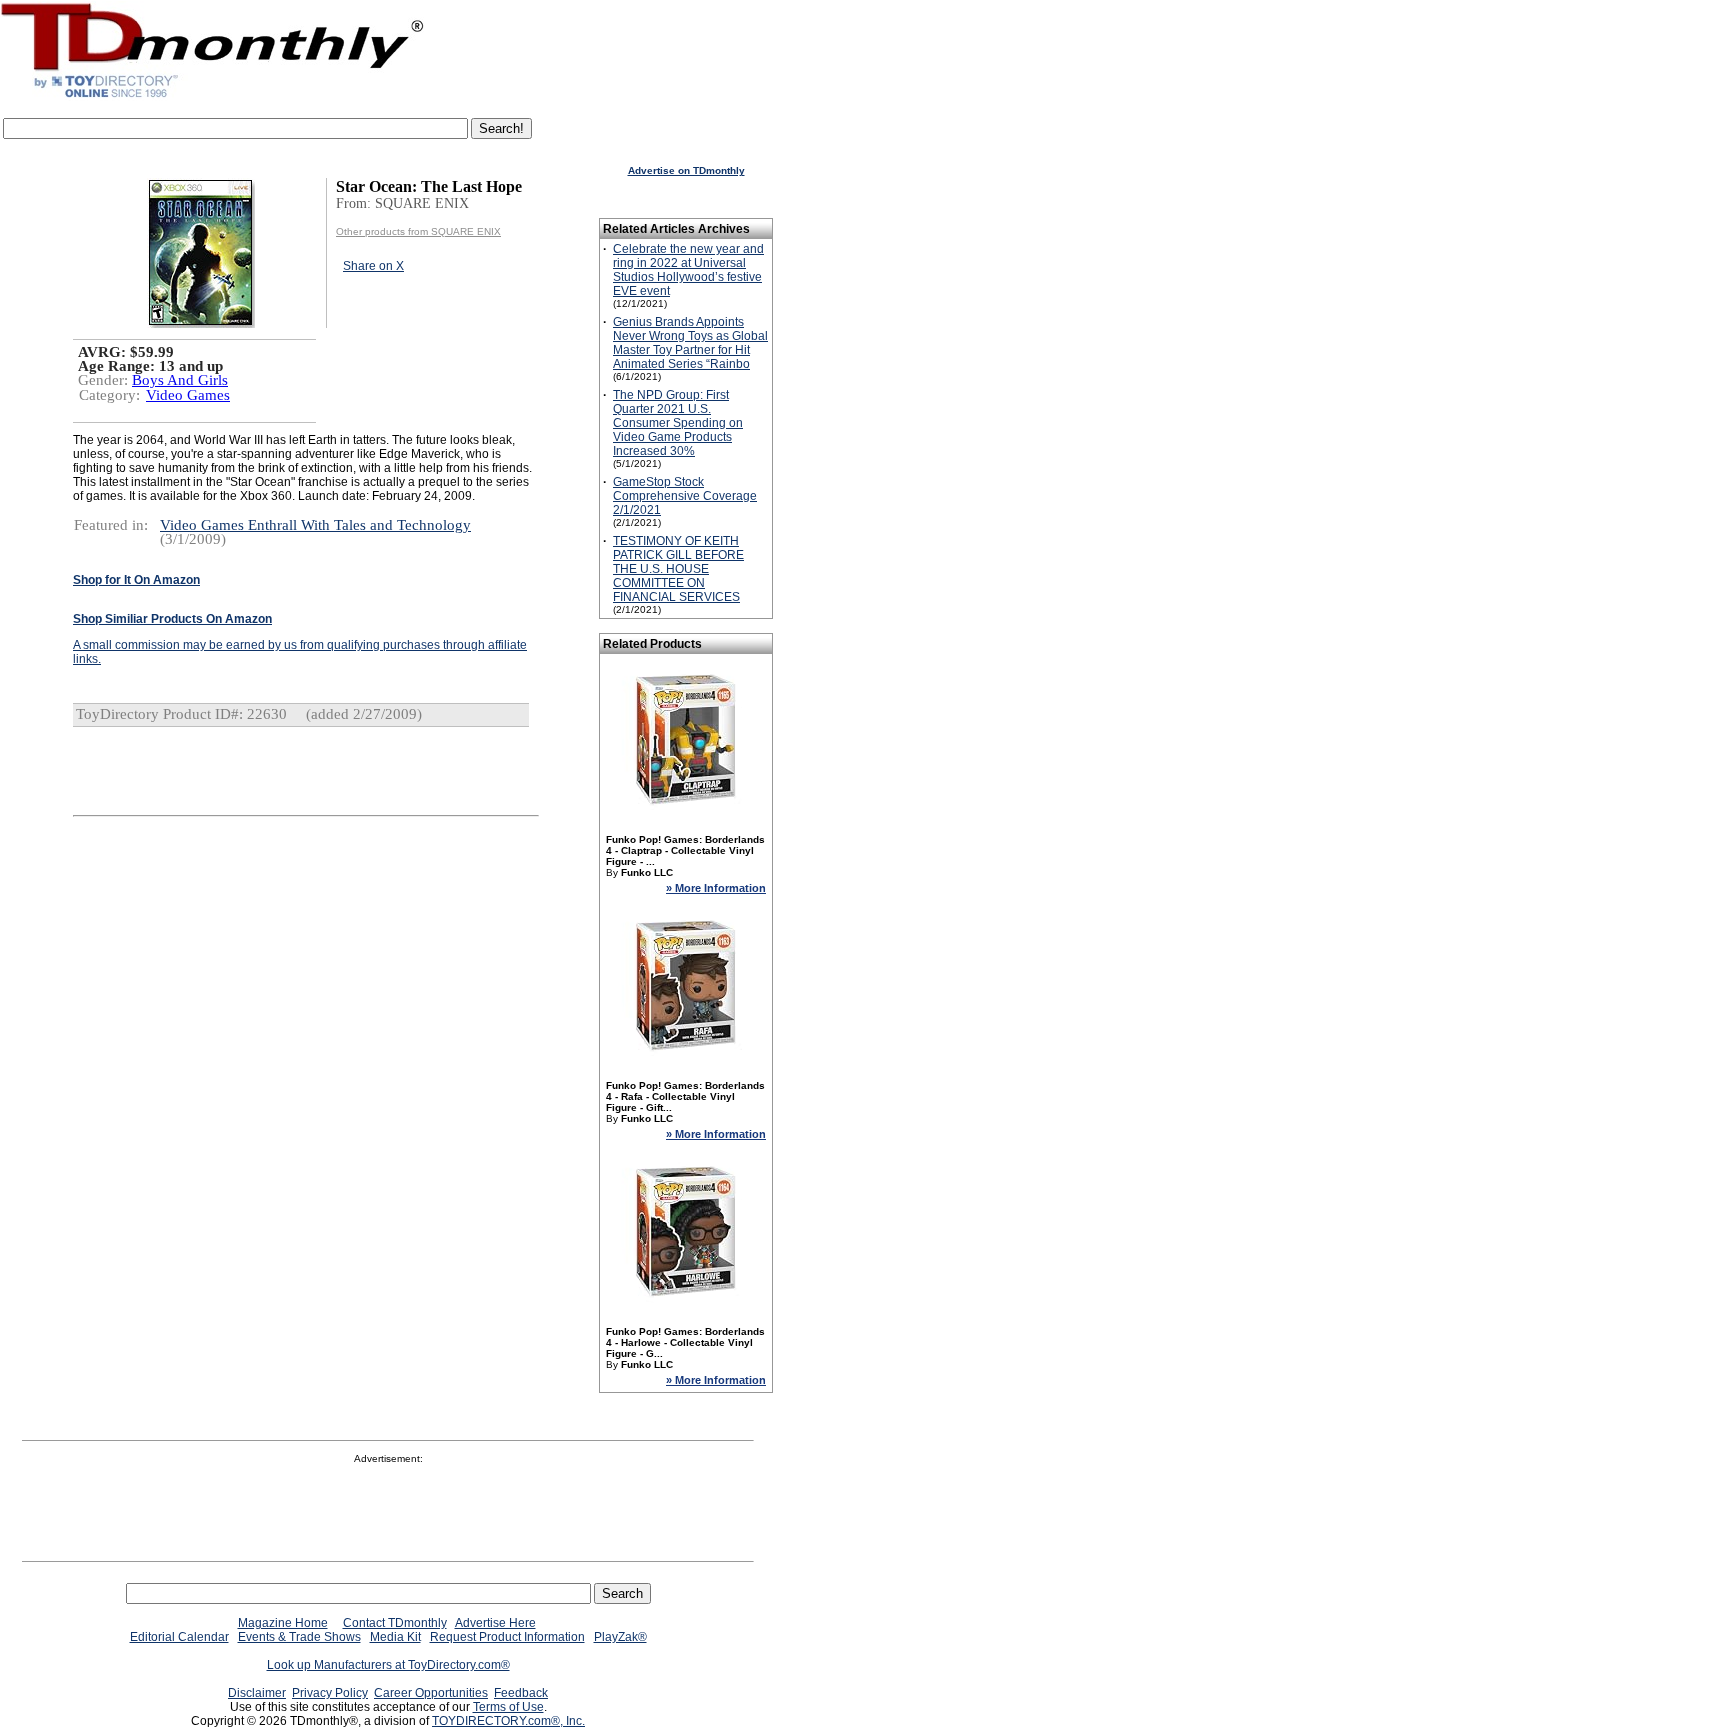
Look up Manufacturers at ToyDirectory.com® (388, 1665)
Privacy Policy (330, 1693)
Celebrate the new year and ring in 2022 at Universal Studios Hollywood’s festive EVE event (688, 270)
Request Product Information (507, 1637)
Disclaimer (257, 1693)
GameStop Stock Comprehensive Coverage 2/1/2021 (685, 496)
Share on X (373, 266)
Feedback (521, 1693)
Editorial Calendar (179, 1637)
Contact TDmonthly (395, 1623)
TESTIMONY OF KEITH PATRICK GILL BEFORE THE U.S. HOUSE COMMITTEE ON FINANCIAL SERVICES (678, 569)
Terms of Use (508, 1707)
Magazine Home (283, 1623)
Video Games (188, 395)
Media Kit (395, 1637)
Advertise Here (495, 1623)
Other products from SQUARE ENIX (418, 231)
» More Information (716, 888)
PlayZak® (620, 1637)
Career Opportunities (431, 1693)
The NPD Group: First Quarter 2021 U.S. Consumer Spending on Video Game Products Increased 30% (678, 423)
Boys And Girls (180, 380)
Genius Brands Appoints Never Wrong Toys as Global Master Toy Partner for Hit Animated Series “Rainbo (690, 343)
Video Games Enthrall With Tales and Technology (315, 525)
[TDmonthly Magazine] (212, 97)
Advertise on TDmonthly (686, 170)
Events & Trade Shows (299, 1637)
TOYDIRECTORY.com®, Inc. (508, 1721)
